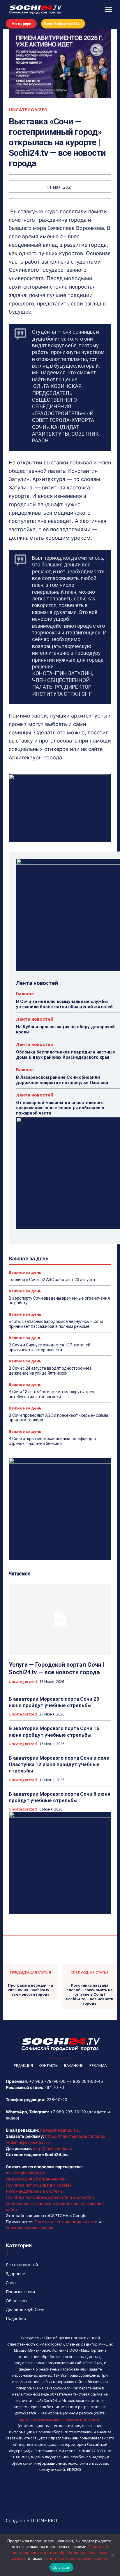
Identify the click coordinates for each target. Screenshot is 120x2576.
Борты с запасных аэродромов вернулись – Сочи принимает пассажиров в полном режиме (56, 1324)
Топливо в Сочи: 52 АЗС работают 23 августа (52, 1280)
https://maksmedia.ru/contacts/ (75, 2136)
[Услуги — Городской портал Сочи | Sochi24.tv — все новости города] (60, 1619)
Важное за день (25, 1272)
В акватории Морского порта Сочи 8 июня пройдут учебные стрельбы (60, 1797)
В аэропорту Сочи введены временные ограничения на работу (59, 1301)
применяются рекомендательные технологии (60, 2420)
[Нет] (113, 2555)
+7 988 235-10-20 (68, 2112)
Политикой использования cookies (76, 2558)
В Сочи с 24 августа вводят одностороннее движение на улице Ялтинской (50, 1371)
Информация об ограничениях (36, 2179)
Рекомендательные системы (35, 2191)
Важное (25, 994)
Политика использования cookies (39, 2185)
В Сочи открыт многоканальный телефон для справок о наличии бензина (52, 1441)
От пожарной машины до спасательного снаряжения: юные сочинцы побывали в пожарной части (60, 1108)
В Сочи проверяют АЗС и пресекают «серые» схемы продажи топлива (58, 1418)
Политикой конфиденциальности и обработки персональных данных (60, 2552)
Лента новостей (35, 1019)
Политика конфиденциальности (66, 2222)
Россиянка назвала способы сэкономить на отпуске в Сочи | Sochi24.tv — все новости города (90, 1994)
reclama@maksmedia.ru (29, 2142)
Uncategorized (28, 110)
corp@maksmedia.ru (53, 2148)
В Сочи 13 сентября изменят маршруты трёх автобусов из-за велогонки (51, 1394)
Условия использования (30, 2228)
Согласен (61, 2567)
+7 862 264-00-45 (85, 2081)
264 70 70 (54, 2087)
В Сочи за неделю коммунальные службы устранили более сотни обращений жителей (64, 1004)
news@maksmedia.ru (60, 2130)
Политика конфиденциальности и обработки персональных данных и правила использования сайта (55, 2203)
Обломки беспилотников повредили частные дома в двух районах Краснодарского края (66, 1055)
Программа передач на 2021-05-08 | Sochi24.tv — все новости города (31, 1990)
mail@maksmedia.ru (25, 2173)
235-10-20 (57, 2100)
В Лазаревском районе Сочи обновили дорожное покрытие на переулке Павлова (62, 1080)
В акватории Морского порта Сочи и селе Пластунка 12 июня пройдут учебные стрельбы (59, 1764)
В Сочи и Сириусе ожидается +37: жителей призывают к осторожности (50, 1347)
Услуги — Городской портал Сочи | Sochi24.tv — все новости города (57, 1668)
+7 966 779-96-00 (47, 2081)
